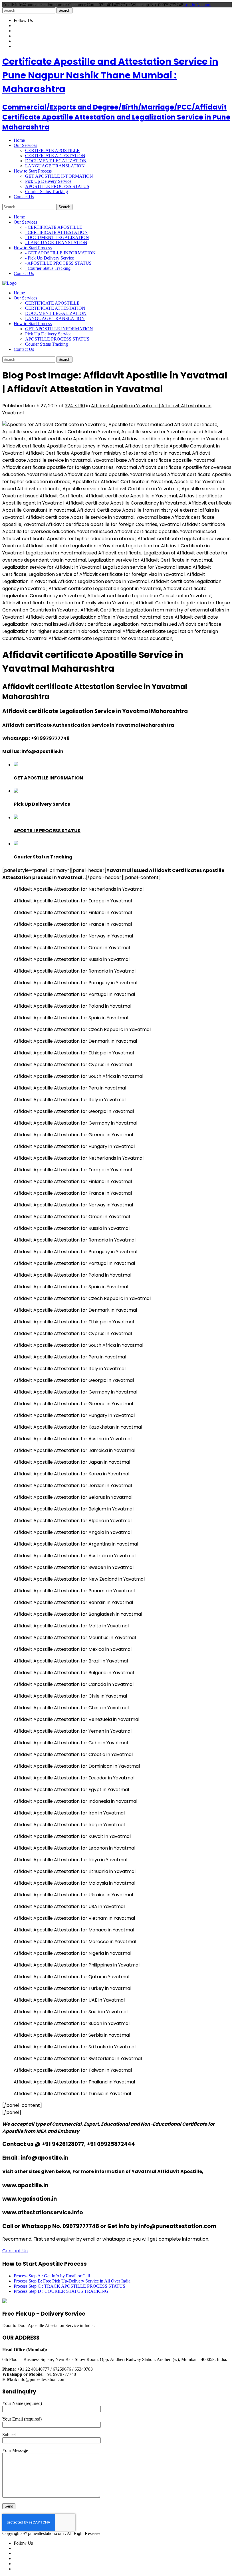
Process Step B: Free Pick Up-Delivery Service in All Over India (72, 2281)
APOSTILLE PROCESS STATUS (57, 186)
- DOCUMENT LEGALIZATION (57, 237)
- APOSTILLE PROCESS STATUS (58, 263)
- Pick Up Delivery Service (50, 258)
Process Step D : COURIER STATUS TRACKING (61, 2291)
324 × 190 (75, 406)
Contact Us (15, 2251)
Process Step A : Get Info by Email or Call (52, 2276)
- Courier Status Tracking (48, 268)
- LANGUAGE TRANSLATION (56, 243)
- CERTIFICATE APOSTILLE (54, 227)
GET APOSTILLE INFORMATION (59, 176)
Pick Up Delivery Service (48, 181)
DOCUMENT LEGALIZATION (56, 161)
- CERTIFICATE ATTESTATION (57, 232)
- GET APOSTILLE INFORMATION (60, 253)
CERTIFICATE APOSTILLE (52, 150)
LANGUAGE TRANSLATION (55, 166)
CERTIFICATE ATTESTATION (55, 156)
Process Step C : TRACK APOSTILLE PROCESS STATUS (69, 2286)
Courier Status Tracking (47, 192)
